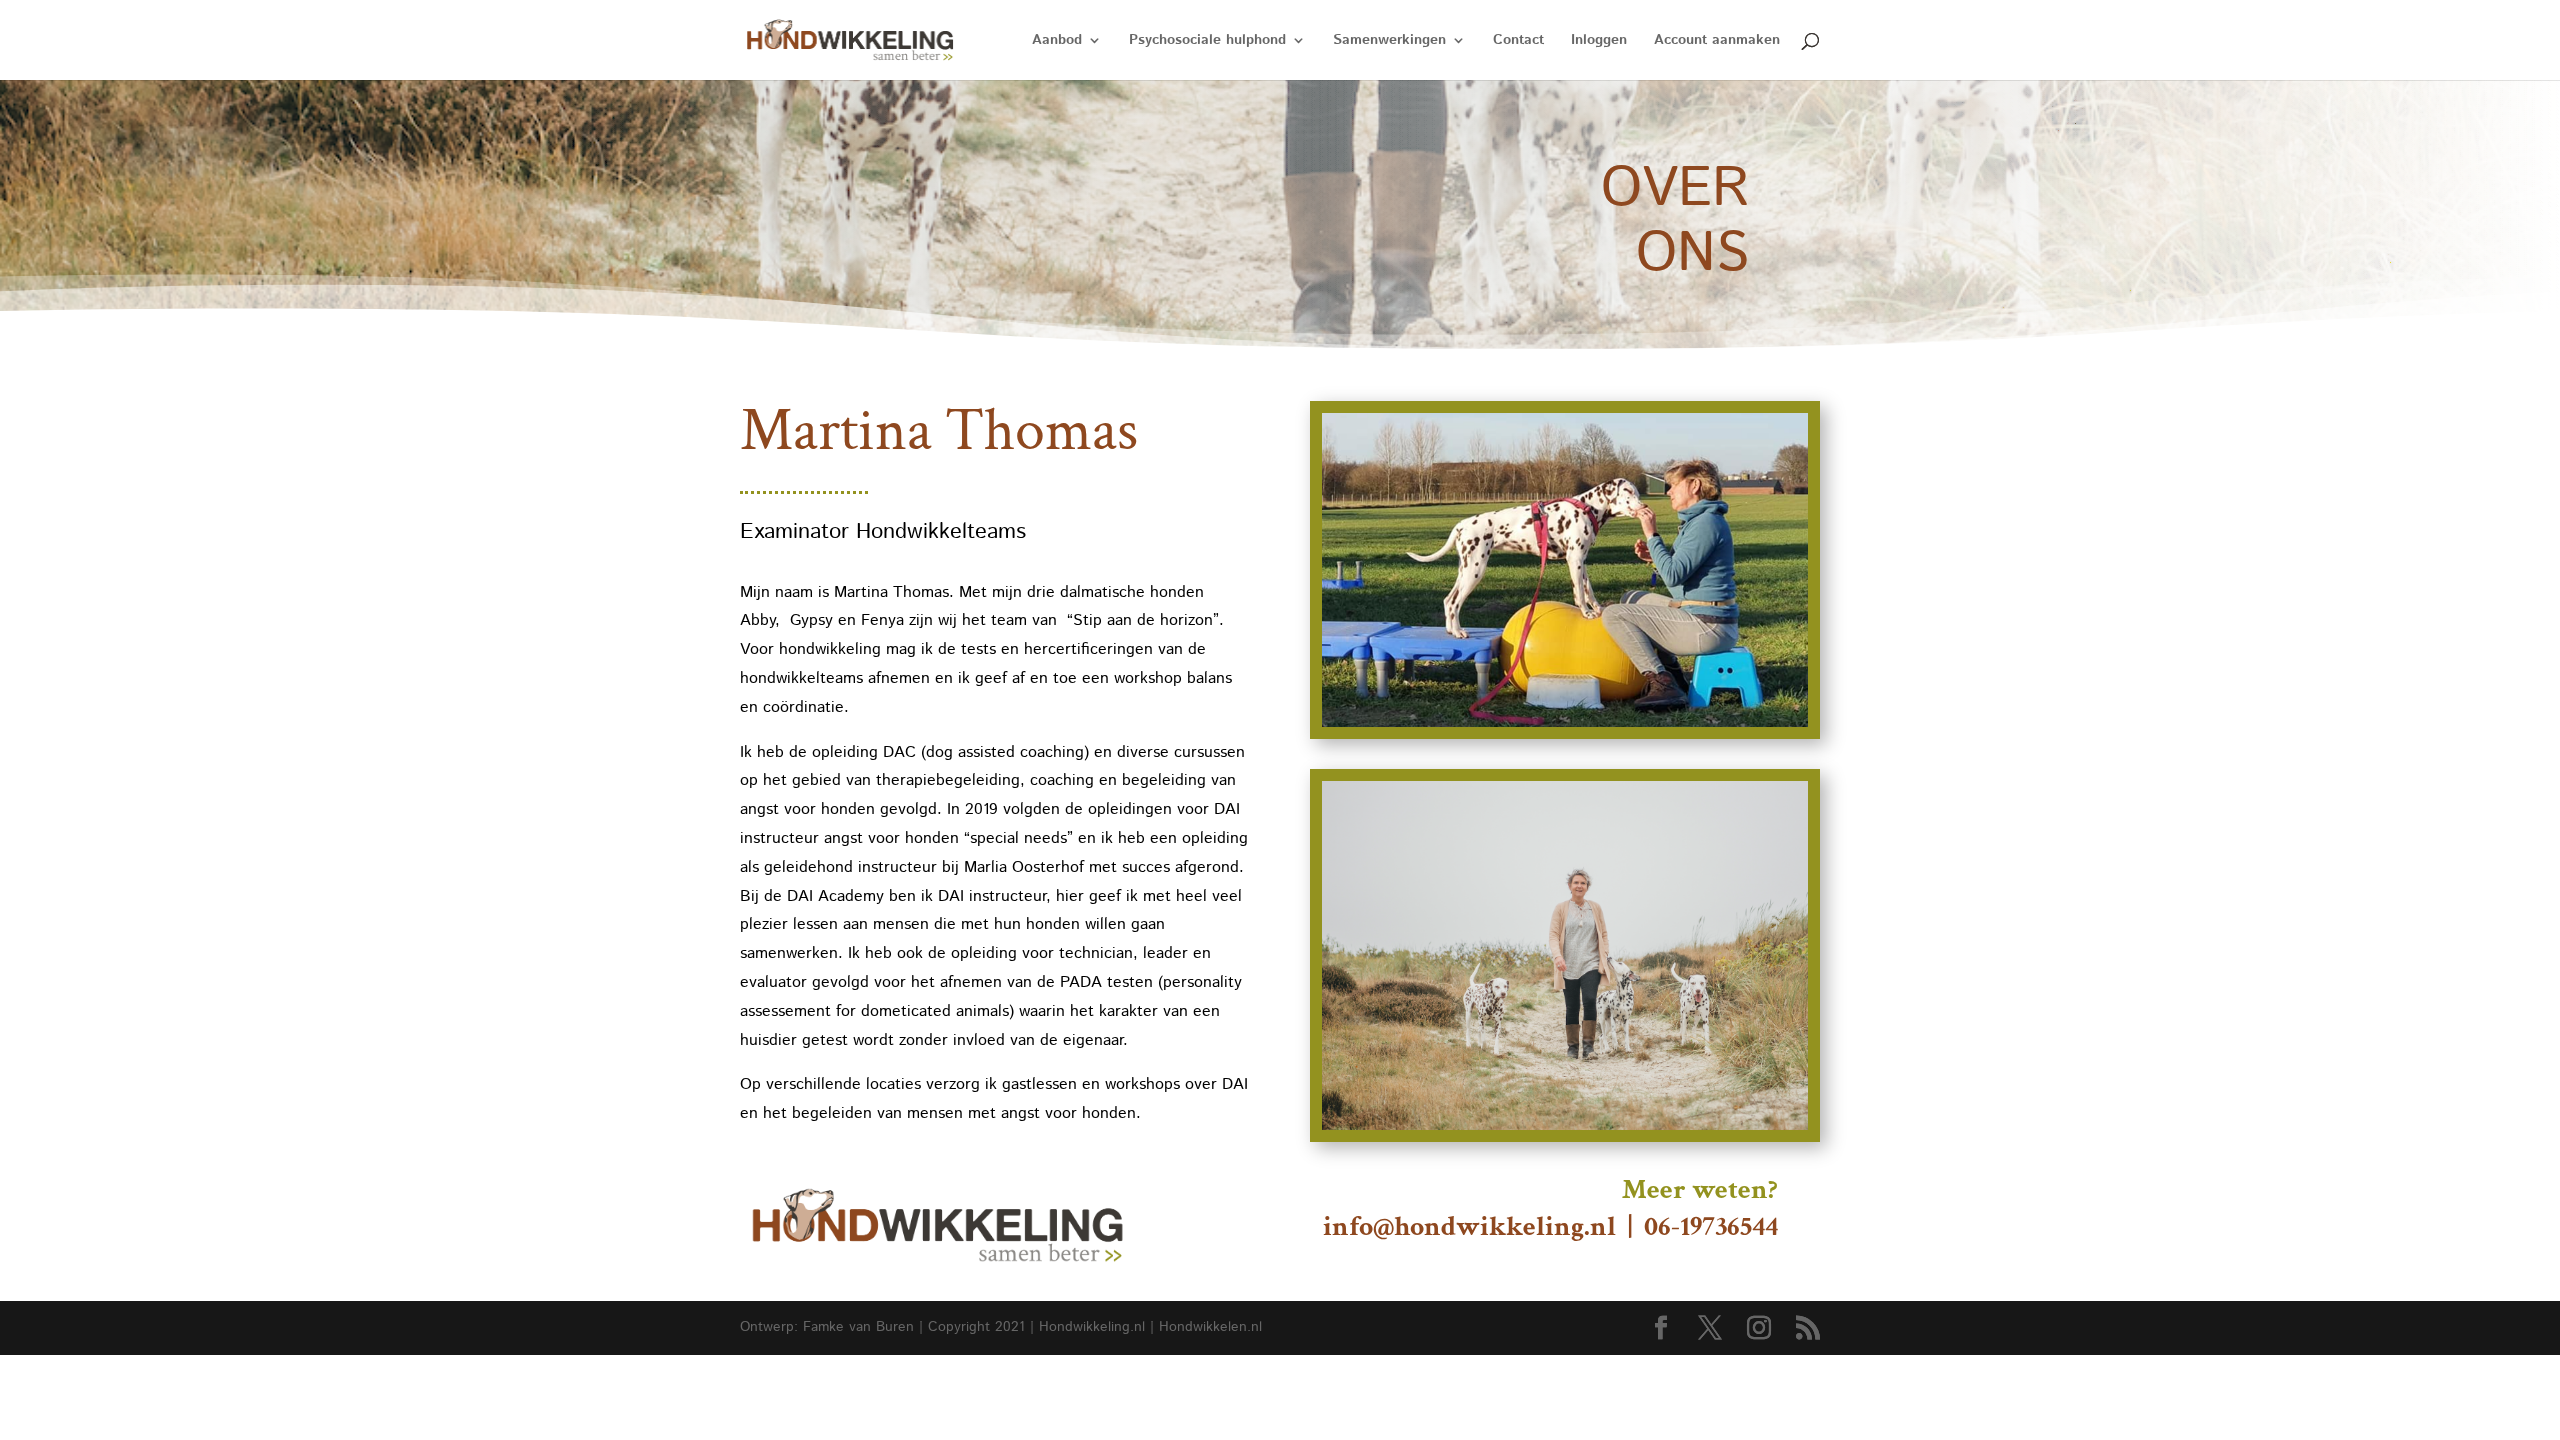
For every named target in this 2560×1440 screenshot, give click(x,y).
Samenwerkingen (1389, 41)
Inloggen (1599, 41)
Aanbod (1057, 41)
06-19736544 (1711, 1226)
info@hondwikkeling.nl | (1459, 1226)
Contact (1518, 41)
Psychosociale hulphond (1207, 41)
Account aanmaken (1717, 41)
